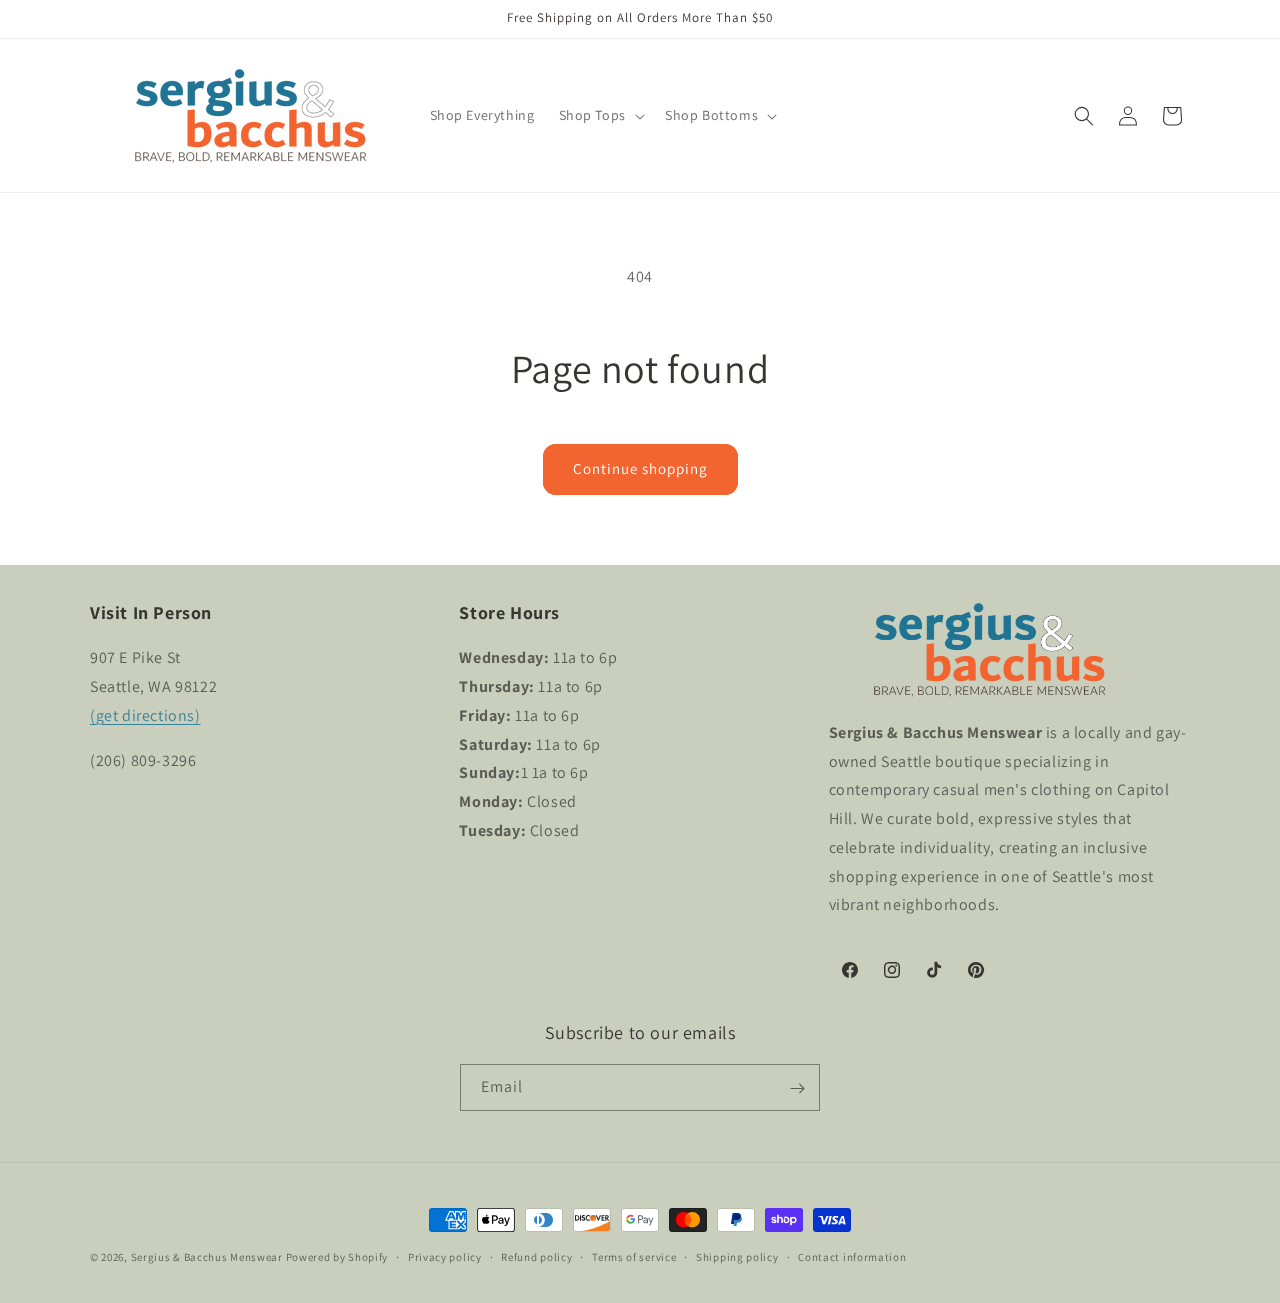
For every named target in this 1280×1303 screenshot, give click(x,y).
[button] (600, 115)
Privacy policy (445, 1256)
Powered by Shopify (337, 1257)
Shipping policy (737, 1256)
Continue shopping (640, 468)
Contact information (852, 1256)
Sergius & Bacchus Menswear (207, 1257)
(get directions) (145, 715)
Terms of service (634, 1256)
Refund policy (536, 1256)
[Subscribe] (797, 1088)
